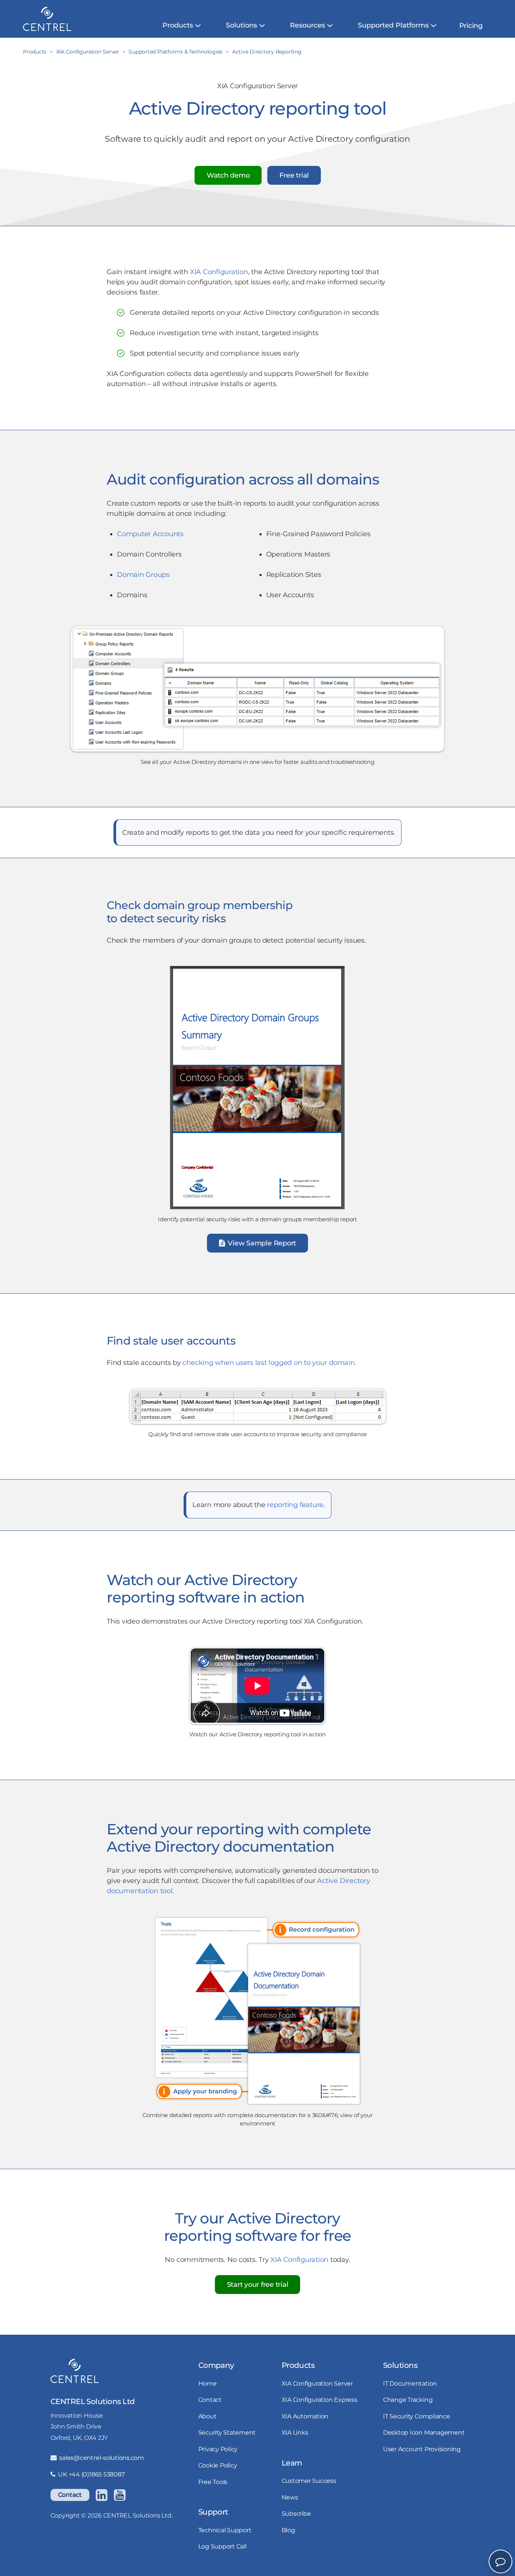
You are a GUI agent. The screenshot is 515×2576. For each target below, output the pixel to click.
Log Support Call (222, 2546)
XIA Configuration (219, 272)
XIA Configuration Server (317, 2383)
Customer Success (309, 2481)
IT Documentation (410, 2383)
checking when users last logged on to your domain (268, 1363)
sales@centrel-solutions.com (102, 2458)
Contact (70, 2495)
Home (208, 2383)
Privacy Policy (218, 2449)
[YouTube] (120, 2495)
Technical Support (225, 2530)
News (290, 2497)
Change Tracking (408, 2400)
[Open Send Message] (500, 2561)
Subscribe (296, 2513)
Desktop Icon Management (424, 2432)
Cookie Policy (218, 2465)
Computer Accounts (150, 534)
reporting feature (295, 1505)
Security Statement (227, 2432)
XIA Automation (305, 2416)
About (208, 2416)
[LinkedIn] (101, 2495)
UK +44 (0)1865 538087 (91, 2474)
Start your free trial (258, 2285)
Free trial (294, 175)
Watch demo (228, 175)
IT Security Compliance (417, 2416)
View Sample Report (261, 1243)
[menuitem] (178, 25)
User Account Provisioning (422, 2449)
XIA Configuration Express (320, 2400)
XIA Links (295, 2432)
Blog (288, 2530)
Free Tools (213, 2482)
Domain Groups (143, 575)
